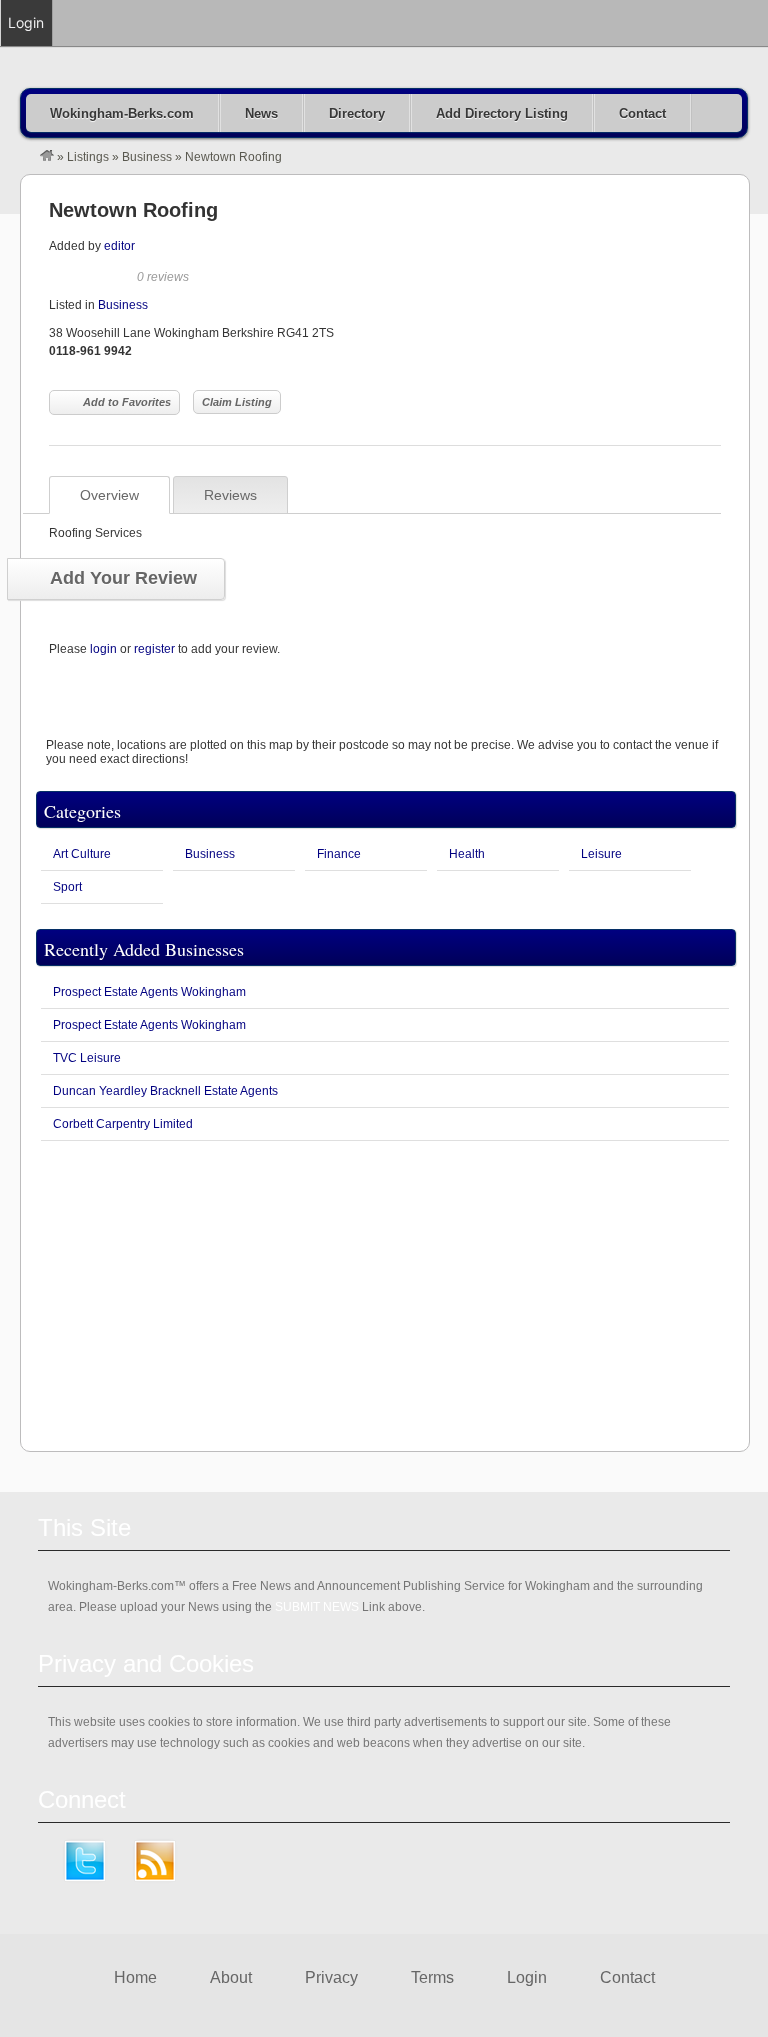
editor (119, 246)
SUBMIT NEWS (317, 1607)
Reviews (230, 495)
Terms (432, 1977)
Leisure (601, 854)
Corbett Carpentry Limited (123, 1124)
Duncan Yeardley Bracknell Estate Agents (165, 1091)
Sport (67, 887)
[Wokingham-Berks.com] (47, 157)
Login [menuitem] (26, 22)
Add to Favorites (127, 402)
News (261, 113)
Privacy (331, 1977)
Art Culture (82, 854)
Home (135, 1977)
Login (527, 1977)
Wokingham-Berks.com (122, 113)
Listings (88, 157)
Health (467, 854)
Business (147, 157)
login (103, 649)
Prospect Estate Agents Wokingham (149, 992)
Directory (357, 113)
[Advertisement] (385, 1296)
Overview (109, 495)
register (154, 649)
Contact (642, 113)
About (231, 1977)
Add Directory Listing (502, 113)
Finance (339, 854)
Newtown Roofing (133, 210)
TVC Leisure (87, 1058)
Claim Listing (237, 402)
